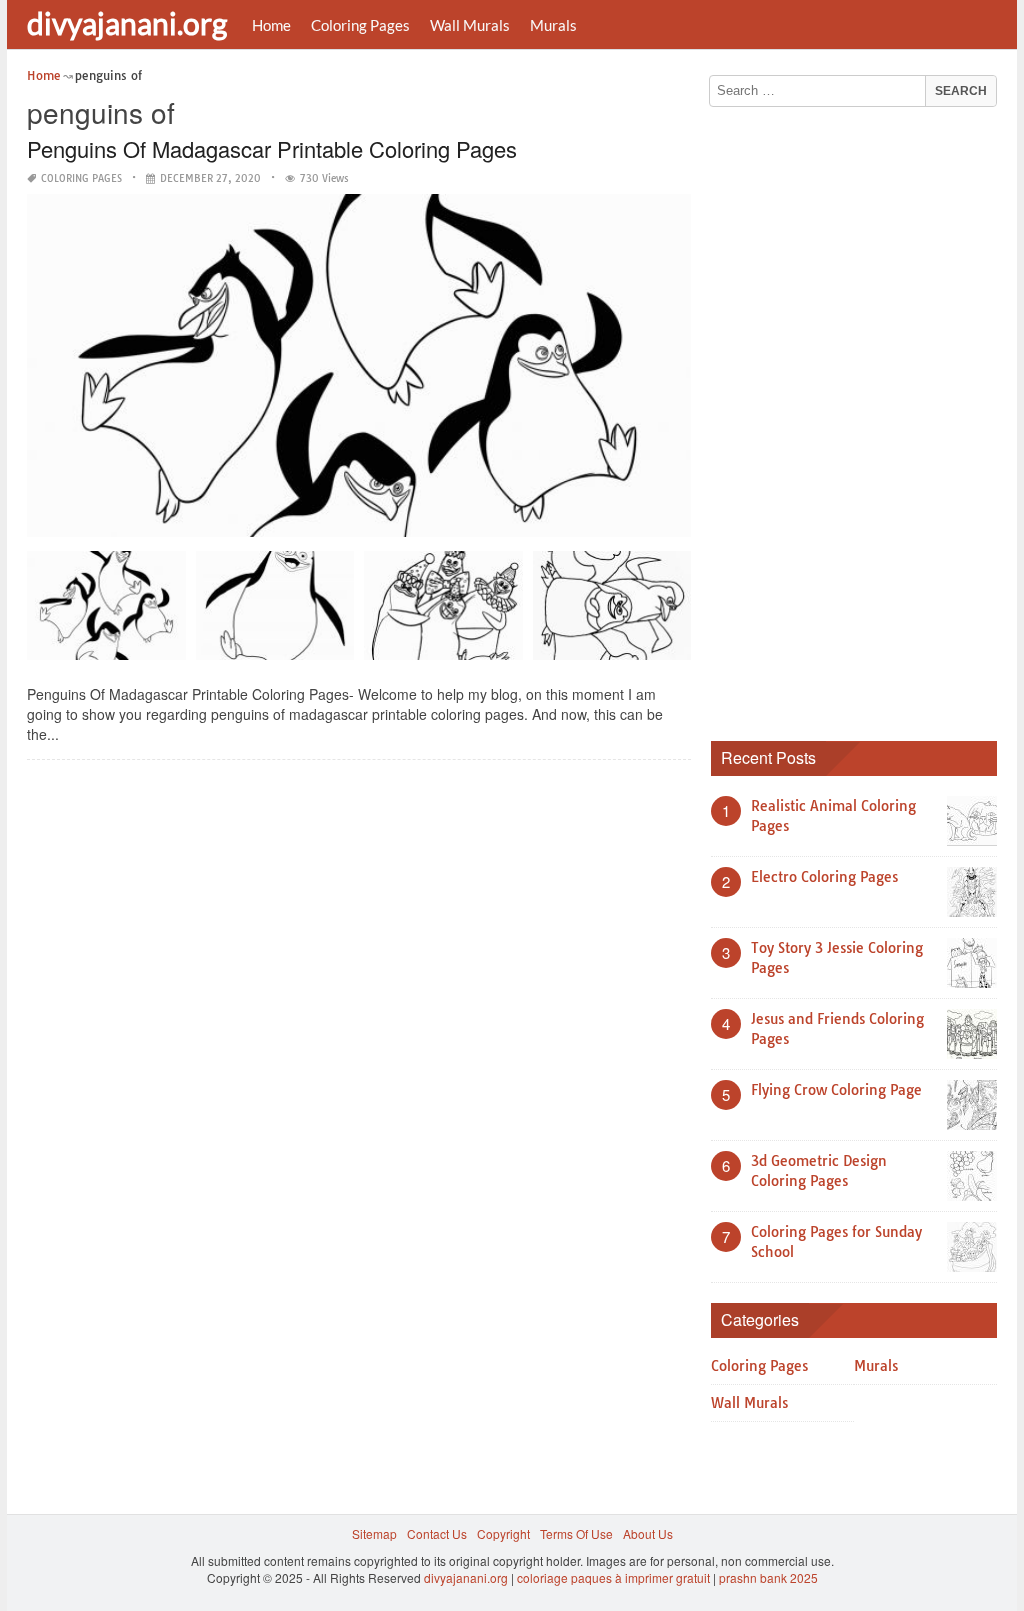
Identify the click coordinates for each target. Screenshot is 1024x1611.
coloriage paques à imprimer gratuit (613, 1577)
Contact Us (437, 1533)
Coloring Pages (360, 25)
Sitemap (374, 1533)
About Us (648, 1533)
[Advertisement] (861, 417)
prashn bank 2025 (768, 1577)
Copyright (503, 1533)
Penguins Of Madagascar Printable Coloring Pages (272, 148)
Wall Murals (470, 25)
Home (271, 25)
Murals (553, 25)
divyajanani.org (127, 23)
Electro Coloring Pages (824, 877)
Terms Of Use (576, 1533)
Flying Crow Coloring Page (836, 1090)
